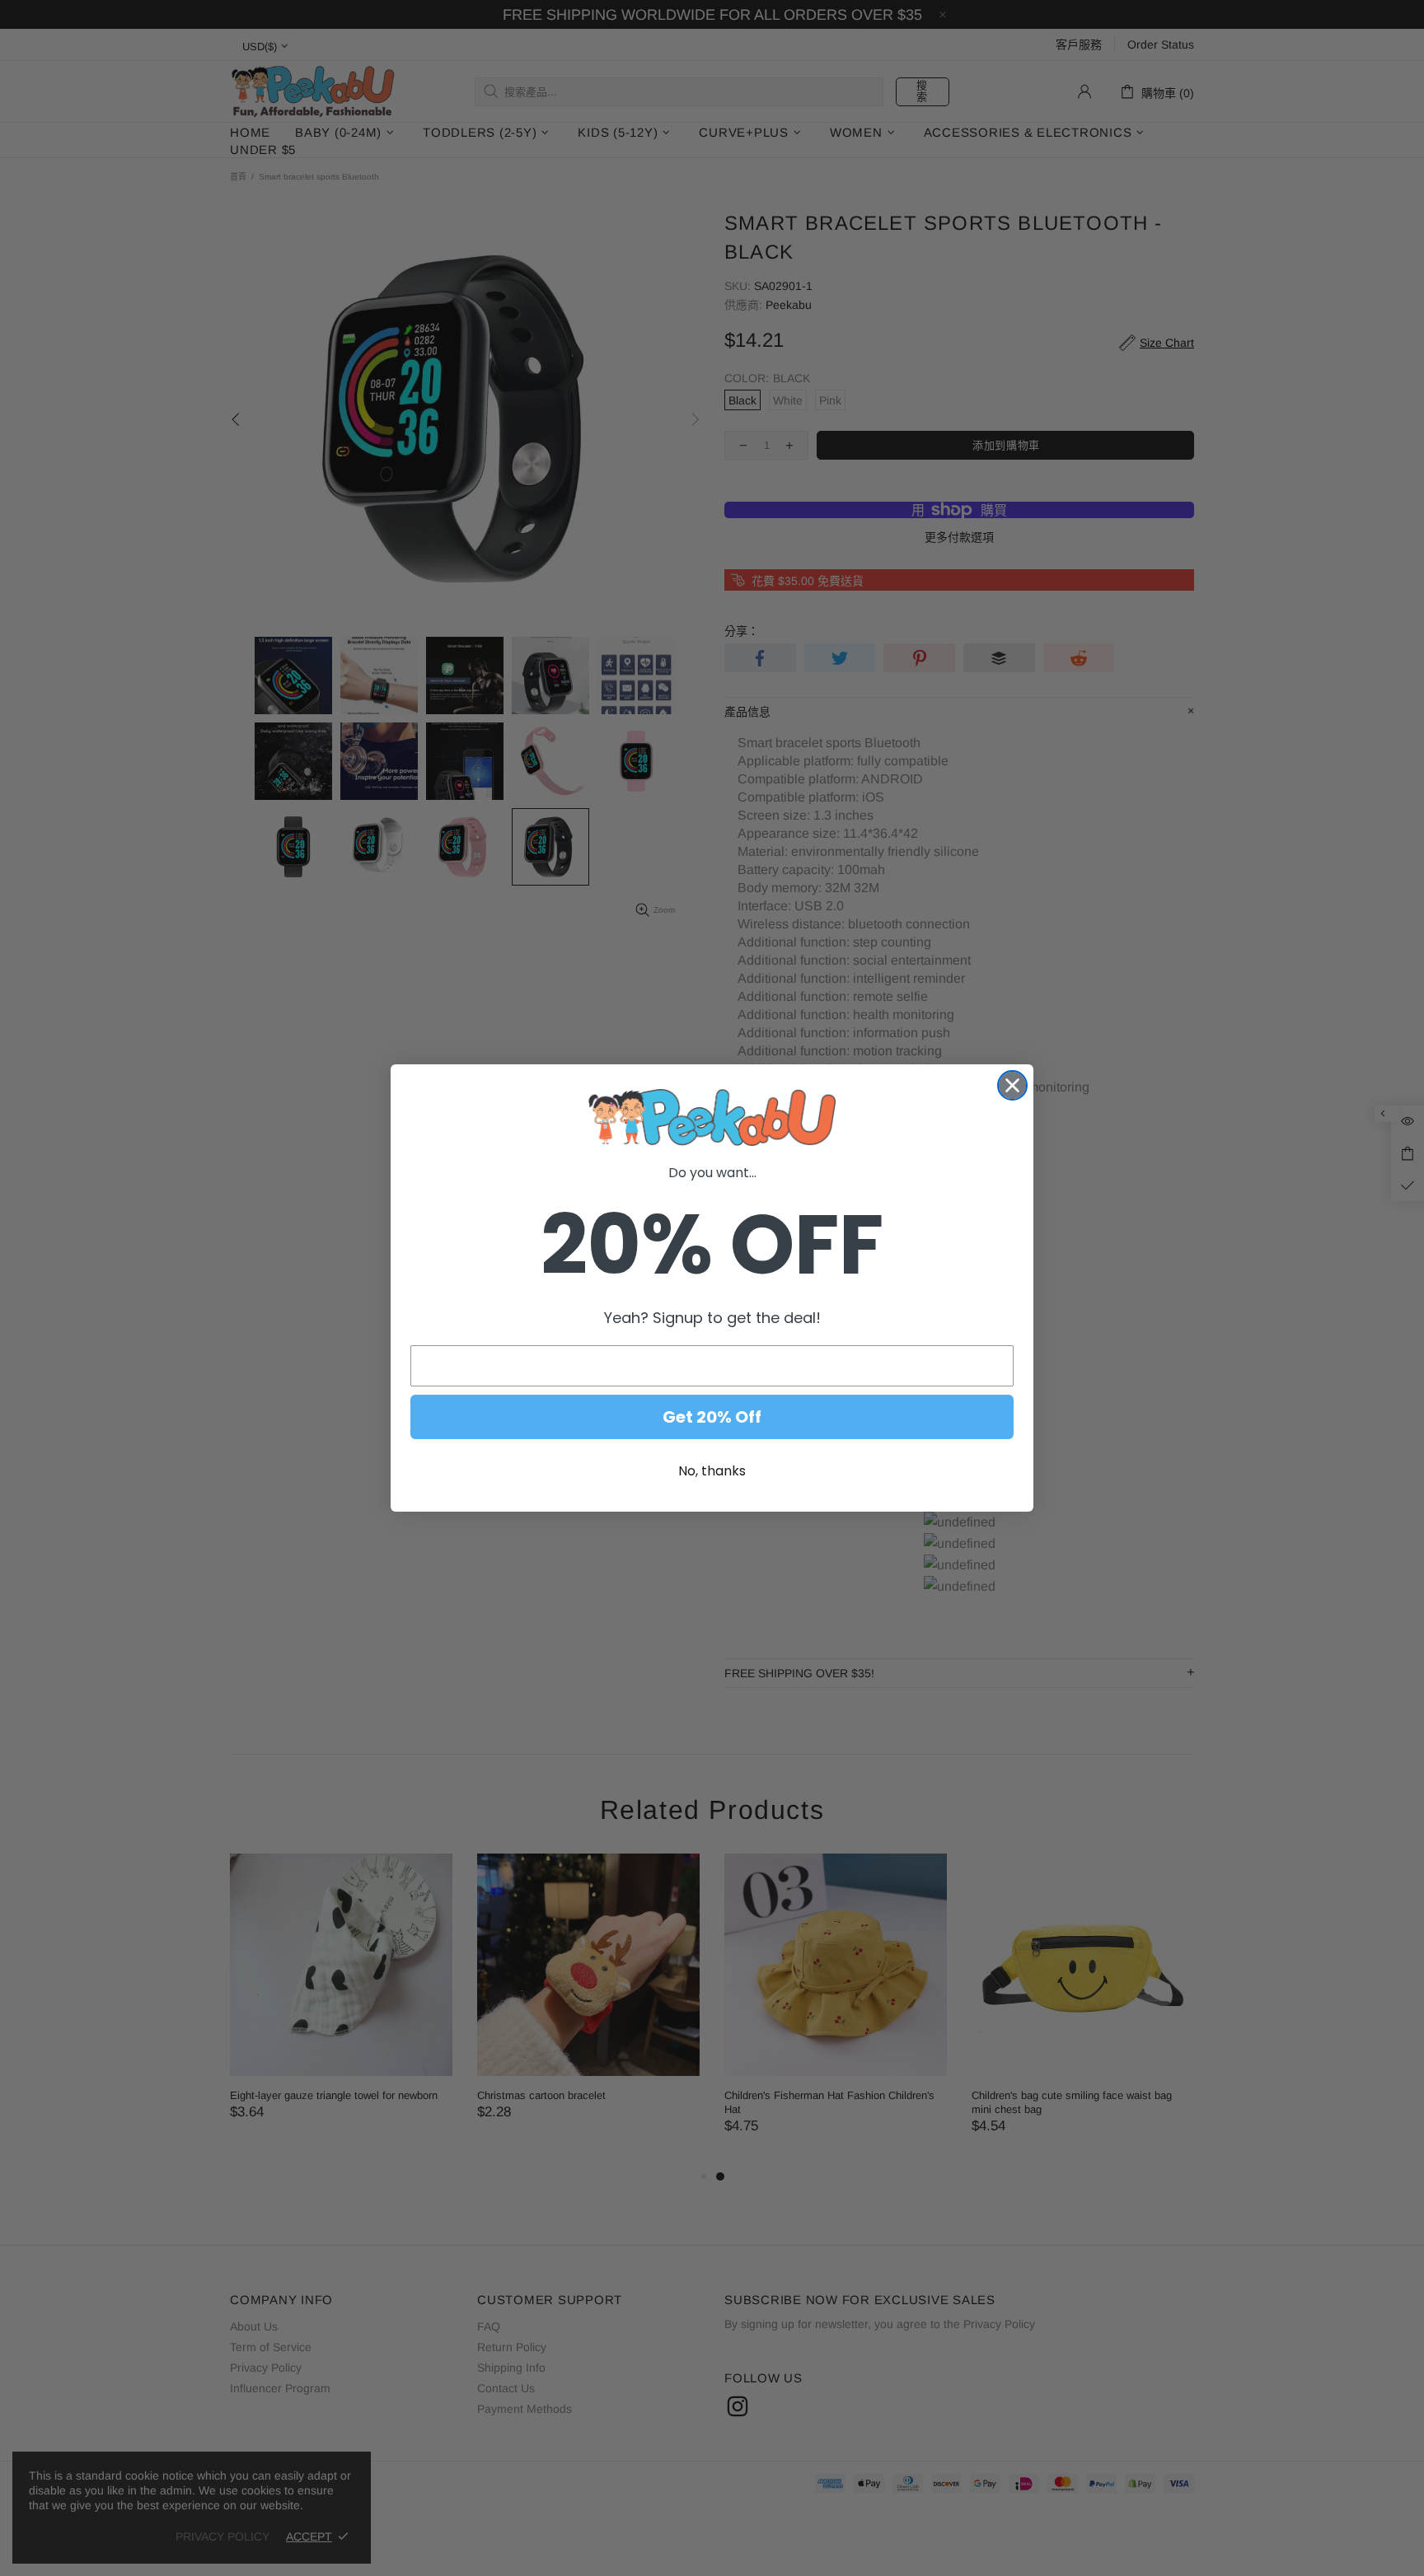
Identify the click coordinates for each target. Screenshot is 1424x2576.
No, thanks (712, 1471)
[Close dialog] (1012, 1085)
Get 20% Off (712, 1417)
